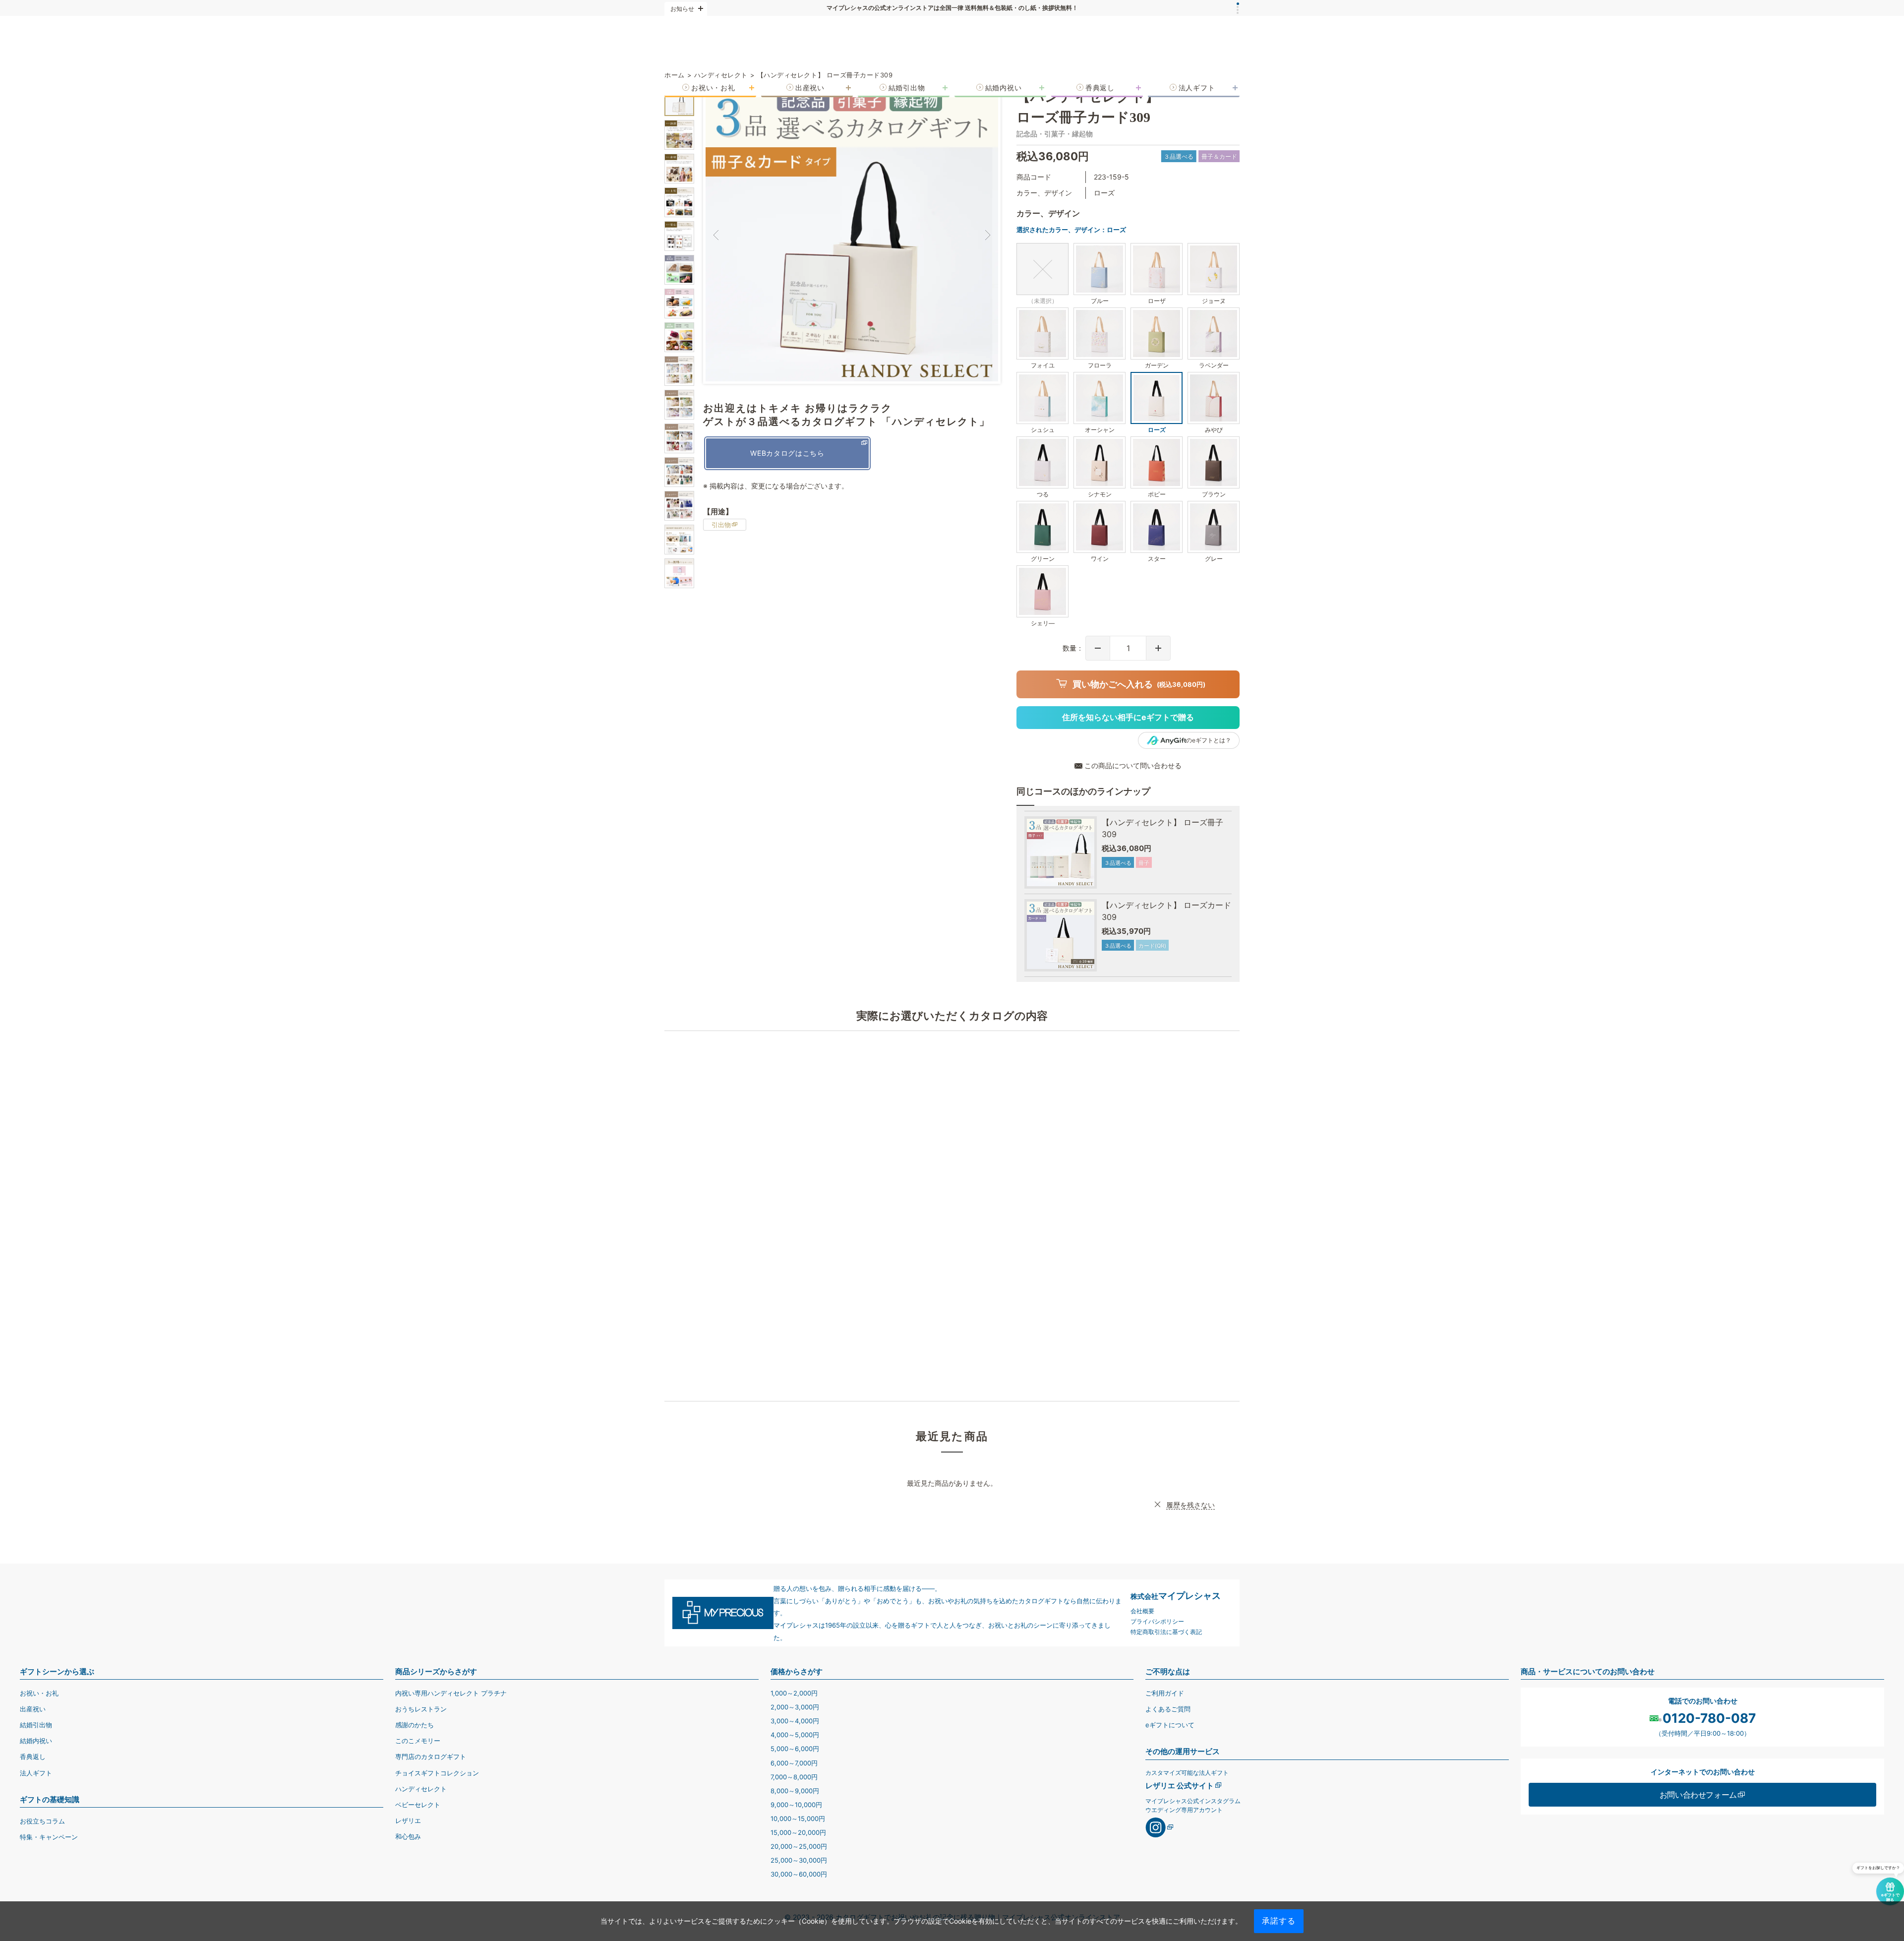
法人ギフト (36, 1773)
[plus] (1158, 648)
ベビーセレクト (418, 1805)
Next (988, 235)
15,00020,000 (798, 1832)
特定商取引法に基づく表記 (1166, 1632)
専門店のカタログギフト (431, 1757)
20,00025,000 (799, 1846)
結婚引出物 (36, 1725)
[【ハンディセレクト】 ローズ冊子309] (1061, 852)
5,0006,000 (795, 1749)
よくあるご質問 (1168, 1709)
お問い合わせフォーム (1698, 1795)
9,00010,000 (796, 1805)
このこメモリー (418, 1741)
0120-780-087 (1709, 1718)
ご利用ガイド (1165, 1693)
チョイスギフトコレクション (437, 1773)
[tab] (1238, 4)
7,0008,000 (794, 1777)
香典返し (33, 1757)
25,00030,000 (799, 1860)
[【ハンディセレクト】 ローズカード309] (1061, 935)
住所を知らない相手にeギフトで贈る (1128, 717)
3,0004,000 (795, 1721)
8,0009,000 (795, 1791)
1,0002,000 (794, 1693)
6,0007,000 (794, 1763)
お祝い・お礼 (39, 1693)
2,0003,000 (795, 1707)
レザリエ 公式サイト (1180, 1786)
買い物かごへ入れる (1139, 684)
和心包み (408, 1836)
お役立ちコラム (42, 1821)
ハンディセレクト (421, 1789)
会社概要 (1142, 1611)
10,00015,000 (798, 1819)
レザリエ (408, 1820)
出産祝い (33, 1709)
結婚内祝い (36, 1741)
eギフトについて (1170, 1725)
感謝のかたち (415, 1725)
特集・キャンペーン (49, 1837)
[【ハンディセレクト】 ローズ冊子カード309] (679, 101)
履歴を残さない (1190, 1505)
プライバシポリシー (1157, 1621)
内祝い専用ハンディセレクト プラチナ (451, 1693)
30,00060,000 (799, 1874)
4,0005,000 (795, 1735)
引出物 (721, 525)
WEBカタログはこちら (787, 453)
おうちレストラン (421, 1709)
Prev (715, 235)
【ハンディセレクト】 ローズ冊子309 (1162, 828)
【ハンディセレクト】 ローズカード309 (1166, 911)
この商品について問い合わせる (1133, 766)
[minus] (1098, 648)
